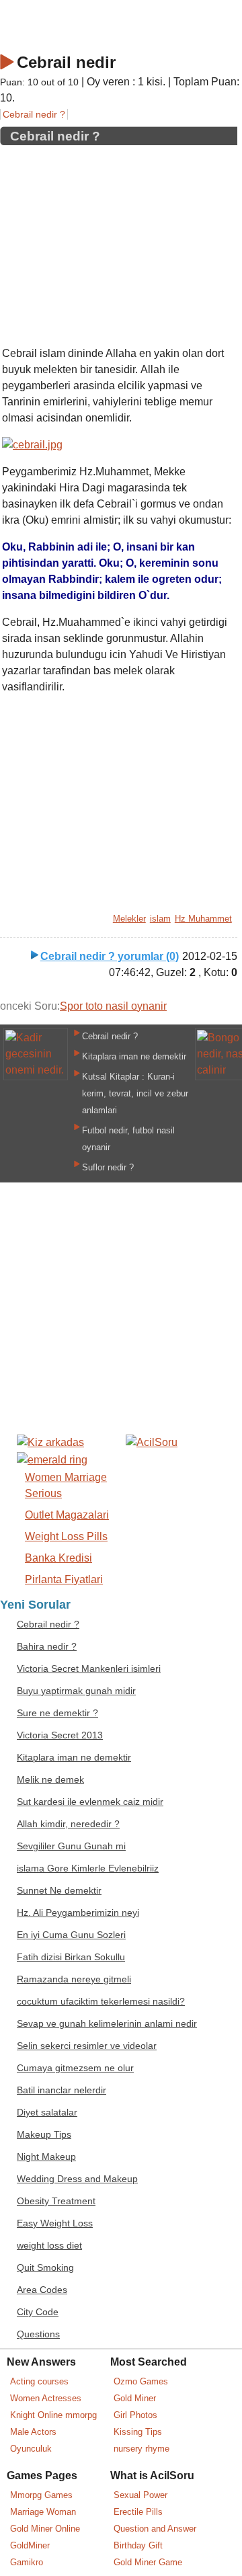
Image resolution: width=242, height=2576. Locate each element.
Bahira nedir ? (47, 1647)
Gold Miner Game (148, 2562)
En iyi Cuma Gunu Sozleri (71, 1935)
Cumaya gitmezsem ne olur (75, 2068)
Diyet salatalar (47, 2112)
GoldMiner (30, 2545)
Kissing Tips (138, 2432)
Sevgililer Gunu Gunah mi (71, 1846)
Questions (38, 2334)
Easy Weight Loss (55, 2223)
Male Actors (33, 2432)
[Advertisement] (119, 241)
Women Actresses (46, 2398)
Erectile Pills (138, 2512)
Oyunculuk (31, 2449)
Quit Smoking (45, 2268)
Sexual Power (140, 2495)
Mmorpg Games (41, 2495)
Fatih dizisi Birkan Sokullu (71, 1957)
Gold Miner (135, 2398)
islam (160, 919)
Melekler (129, 919)
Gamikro (27, 2562)
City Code (38, 2312)
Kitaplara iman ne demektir (134, 1056)
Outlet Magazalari (67, 1515)
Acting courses (39, 2381)
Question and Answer (155, 2529)
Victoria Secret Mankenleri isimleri (89, 1669)
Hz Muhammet (203, 919)
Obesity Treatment (56, 2201)
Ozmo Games (141, 2381)
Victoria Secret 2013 (60, 1735)
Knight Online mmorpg (53, 2415)
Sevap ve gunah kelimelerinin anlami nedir (107, 2024)
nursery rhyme (142, 2449)
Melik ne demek (50, 1780)
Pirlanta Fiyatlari (64, 1579)
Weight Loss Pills (66, 1536)
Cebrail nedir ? (34, 114)
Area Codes (42, 2290)
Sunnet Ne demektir (59, 1891)
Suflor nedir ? (108, 1167)
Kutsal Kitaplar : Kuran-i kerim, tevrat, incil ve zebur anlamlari (135, 1093)
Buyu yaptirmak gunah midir (76, 1691)
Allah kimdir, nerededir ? (68, 1824)
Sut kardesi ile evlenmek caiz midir (90, 1802)
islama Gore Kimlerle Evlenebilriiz (88, 1868)
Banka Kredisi (58, 1558)
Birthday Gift (138, 2545)
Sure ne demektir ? (57, 1713)
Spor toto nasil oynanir (113, 1006)
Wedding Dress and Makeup (77, 2179)
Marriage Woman (43, 2512)
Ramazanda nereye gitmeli (74, 1979)
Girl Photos (135, 2415)
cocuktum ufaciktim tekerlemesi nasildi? (101, 2002)
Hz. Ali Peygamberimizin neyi (78, 1913)
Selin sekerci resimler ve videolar (87, 2046)
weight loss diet (49, 2246)
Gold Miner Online (45, 2529)
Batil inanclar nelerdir (62, 2090)
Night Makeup (46, 2157)
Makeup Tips (44, 2135)
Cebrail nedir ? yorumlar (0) (110, 956)
